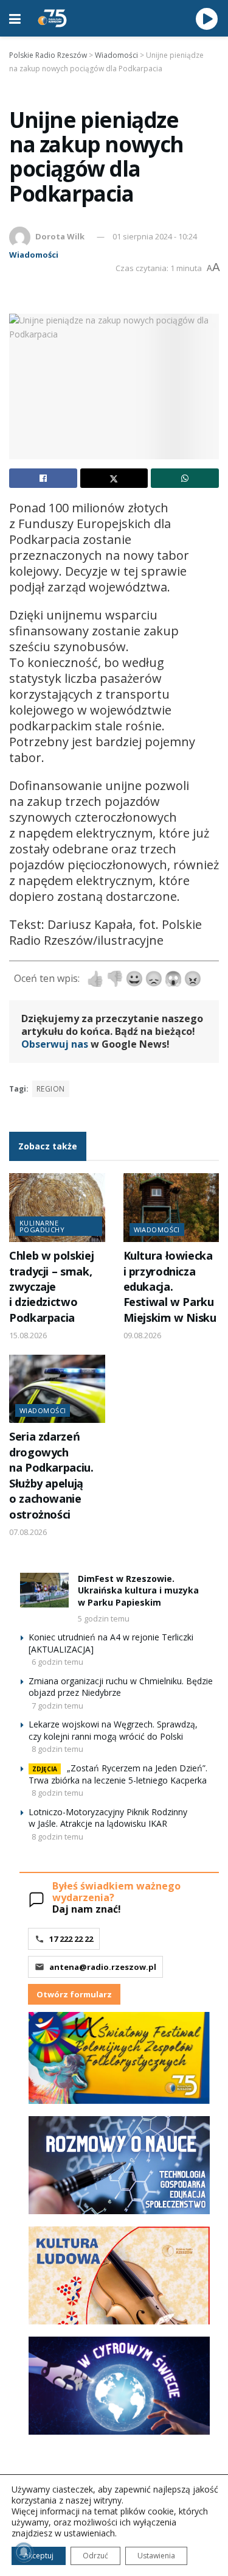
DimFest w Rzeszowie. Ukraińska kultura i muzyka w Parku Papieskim (138, 1590)
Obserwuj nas (55, 1044)
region (51, 1089)
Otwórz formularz (74, 1994)
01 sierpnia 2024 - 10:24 (155, 236)
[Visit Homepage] (52, 18)
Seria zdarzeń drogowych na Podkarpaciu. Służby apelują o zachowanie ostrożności (51, 1475)
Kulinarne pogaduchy (42, 1226)
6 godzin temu (57, 1662)
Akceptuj (39, 2556)
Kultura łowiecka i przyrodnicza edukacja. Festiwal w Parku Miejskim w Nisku (170, 1286)
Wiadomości (34, 255)
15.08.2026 (28, 1335)
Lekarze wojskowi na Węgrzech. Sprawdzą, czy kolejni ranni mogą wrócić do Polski (113, 1730)
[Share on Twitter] (114, 478)
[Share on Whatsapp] (185, 478)
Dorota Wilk (60, 236)
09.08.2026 (142, 1335)
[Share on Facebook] (43, 478)
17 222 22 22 (71, 1939)
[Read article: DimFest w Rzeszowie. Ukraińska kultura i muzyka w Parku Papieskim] (44, 1590)
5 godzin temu (104, 1618)
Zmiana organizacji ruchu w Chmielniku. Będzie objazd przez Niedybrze (121, 1687)
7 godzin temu (57, 1706)
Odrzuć (95, 2556)
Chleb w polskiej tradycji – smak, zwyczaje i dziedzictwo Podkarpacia (51, 1286)
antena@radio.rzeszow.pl (103, 1967)
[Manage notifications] (24, 2552)
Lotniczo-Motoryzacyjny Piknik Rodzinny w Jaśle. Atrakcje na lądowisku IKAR (108, 1818)
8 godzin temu (57, 1749)
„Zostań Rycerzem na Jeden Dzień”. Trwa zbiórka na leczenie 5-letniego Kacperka (118, 1774)
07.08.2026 (28, 1532)
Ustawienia (156, 2556)
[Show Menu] (15, 18)
